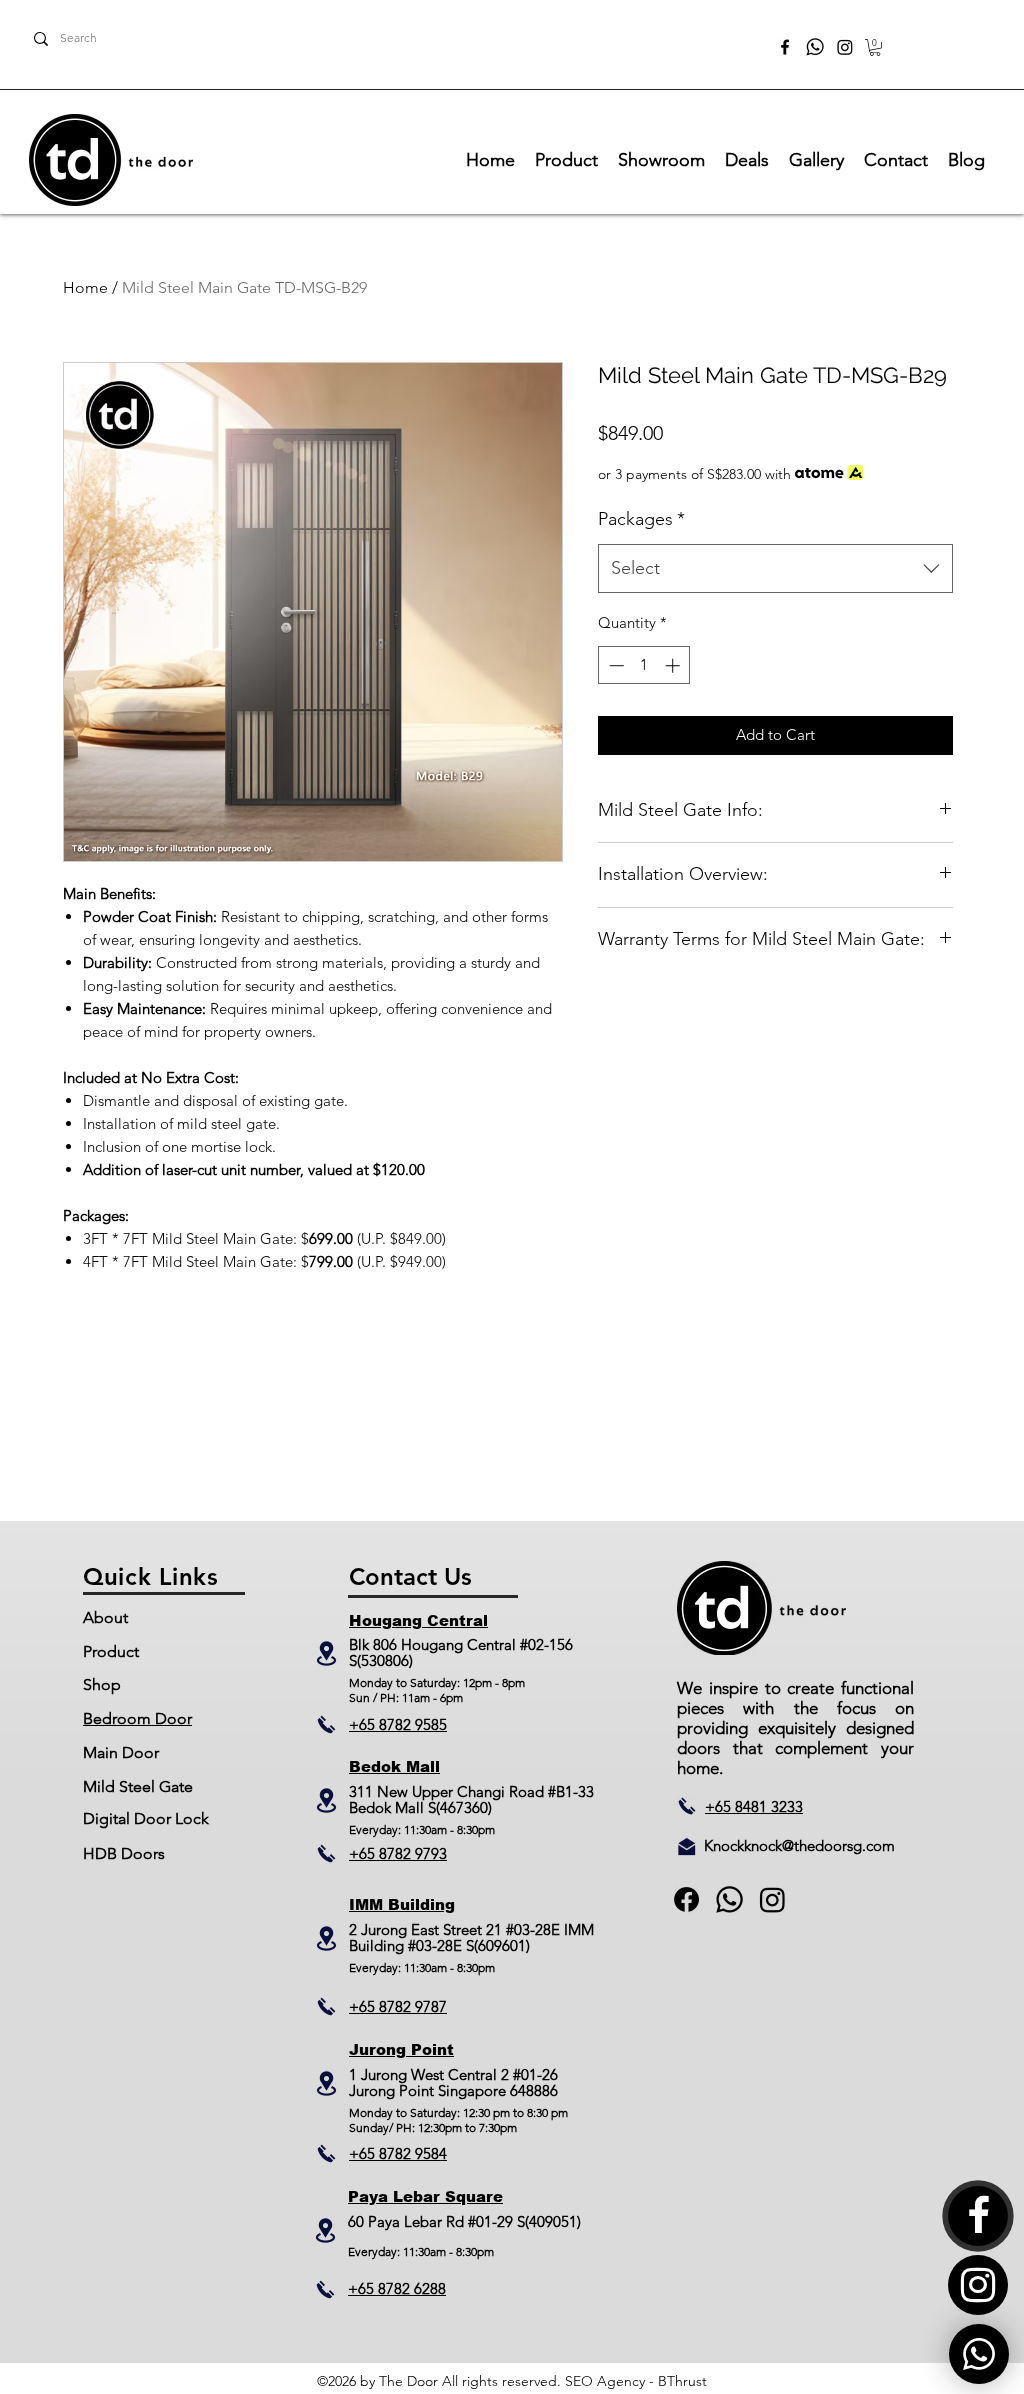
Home (85, 287)
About (105, 1617)
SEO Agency (605, 2381)
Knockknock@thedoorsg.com (799, 1845)
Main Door (121, 1752)
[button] (875, 47)
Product (111, 1651)
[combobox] (775, 569)
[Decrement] (614, 665)
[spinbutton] (644, 665)
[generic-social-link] (729, 1899)
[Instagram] (845, 47)
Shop (102, 1684)
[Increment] (674, 665)
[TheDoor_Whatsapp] (815, 47)
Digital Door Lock (146, 1818)
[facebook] (785, 47)
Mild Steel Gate (138, 1786)
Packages (641, 519)
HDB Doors (124, 1853)
